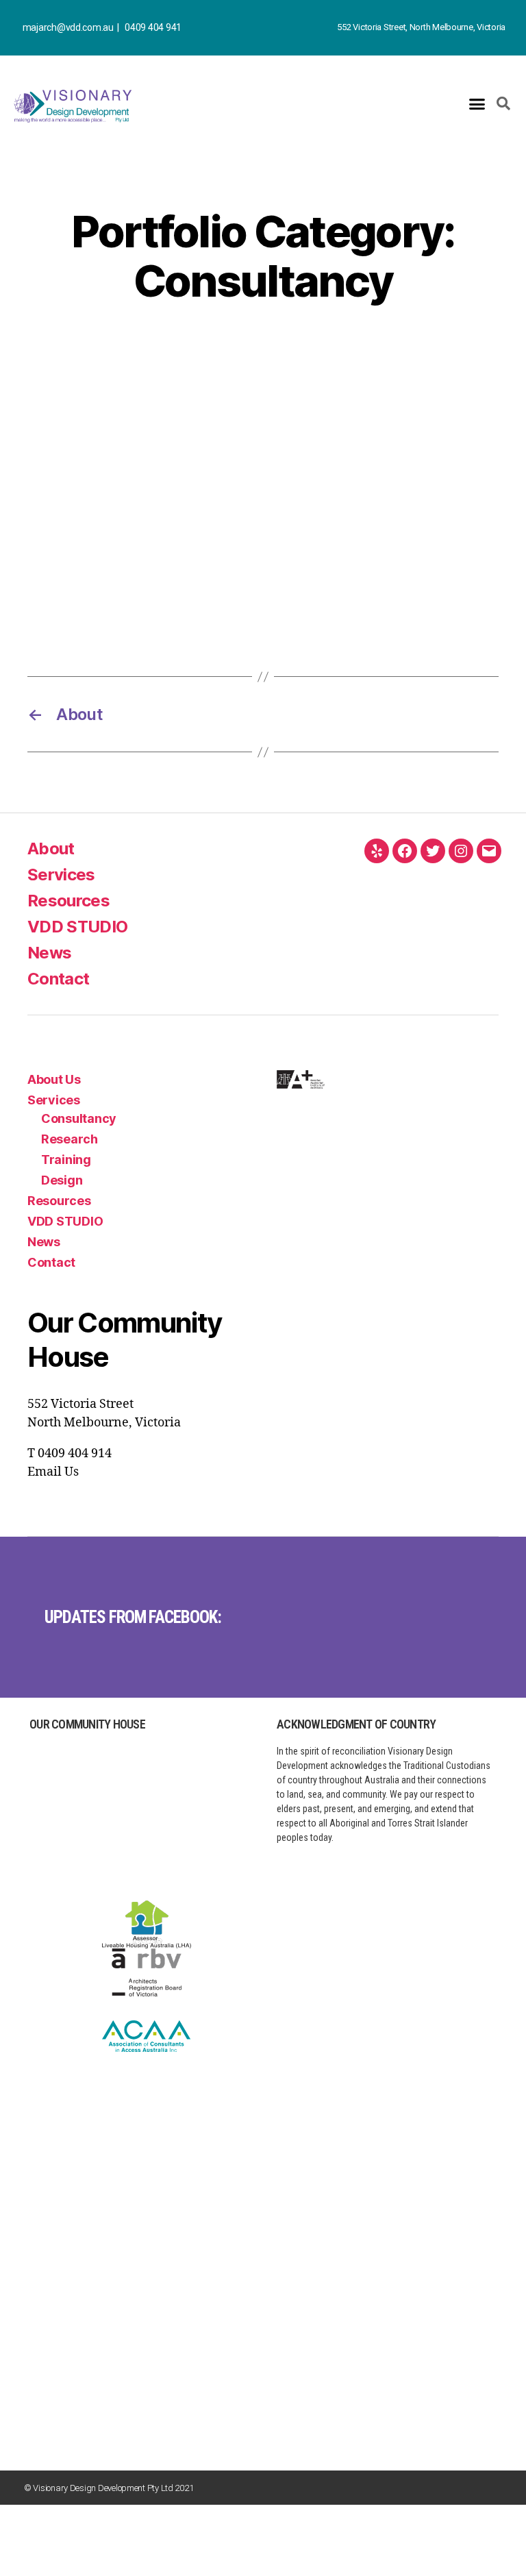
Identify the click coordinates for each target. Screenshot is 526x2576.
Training (66, 1160)
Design (62, 1180)
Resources (68, 901)
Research (70, 1139)
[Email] (489, 851)
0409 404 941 (153, 27)
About (51, 849)
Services (61, 875)
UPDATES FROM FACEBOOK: (133, 1617)
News (49, 953)
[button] (477, 104)
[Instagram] (461, 851)
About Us (54, 1079)
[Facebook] (405, 851)
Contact (58, 979)
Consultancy (79, 1118)
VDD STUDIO (77, 927)
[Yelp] (377, 851)
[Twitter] (433, 851)
